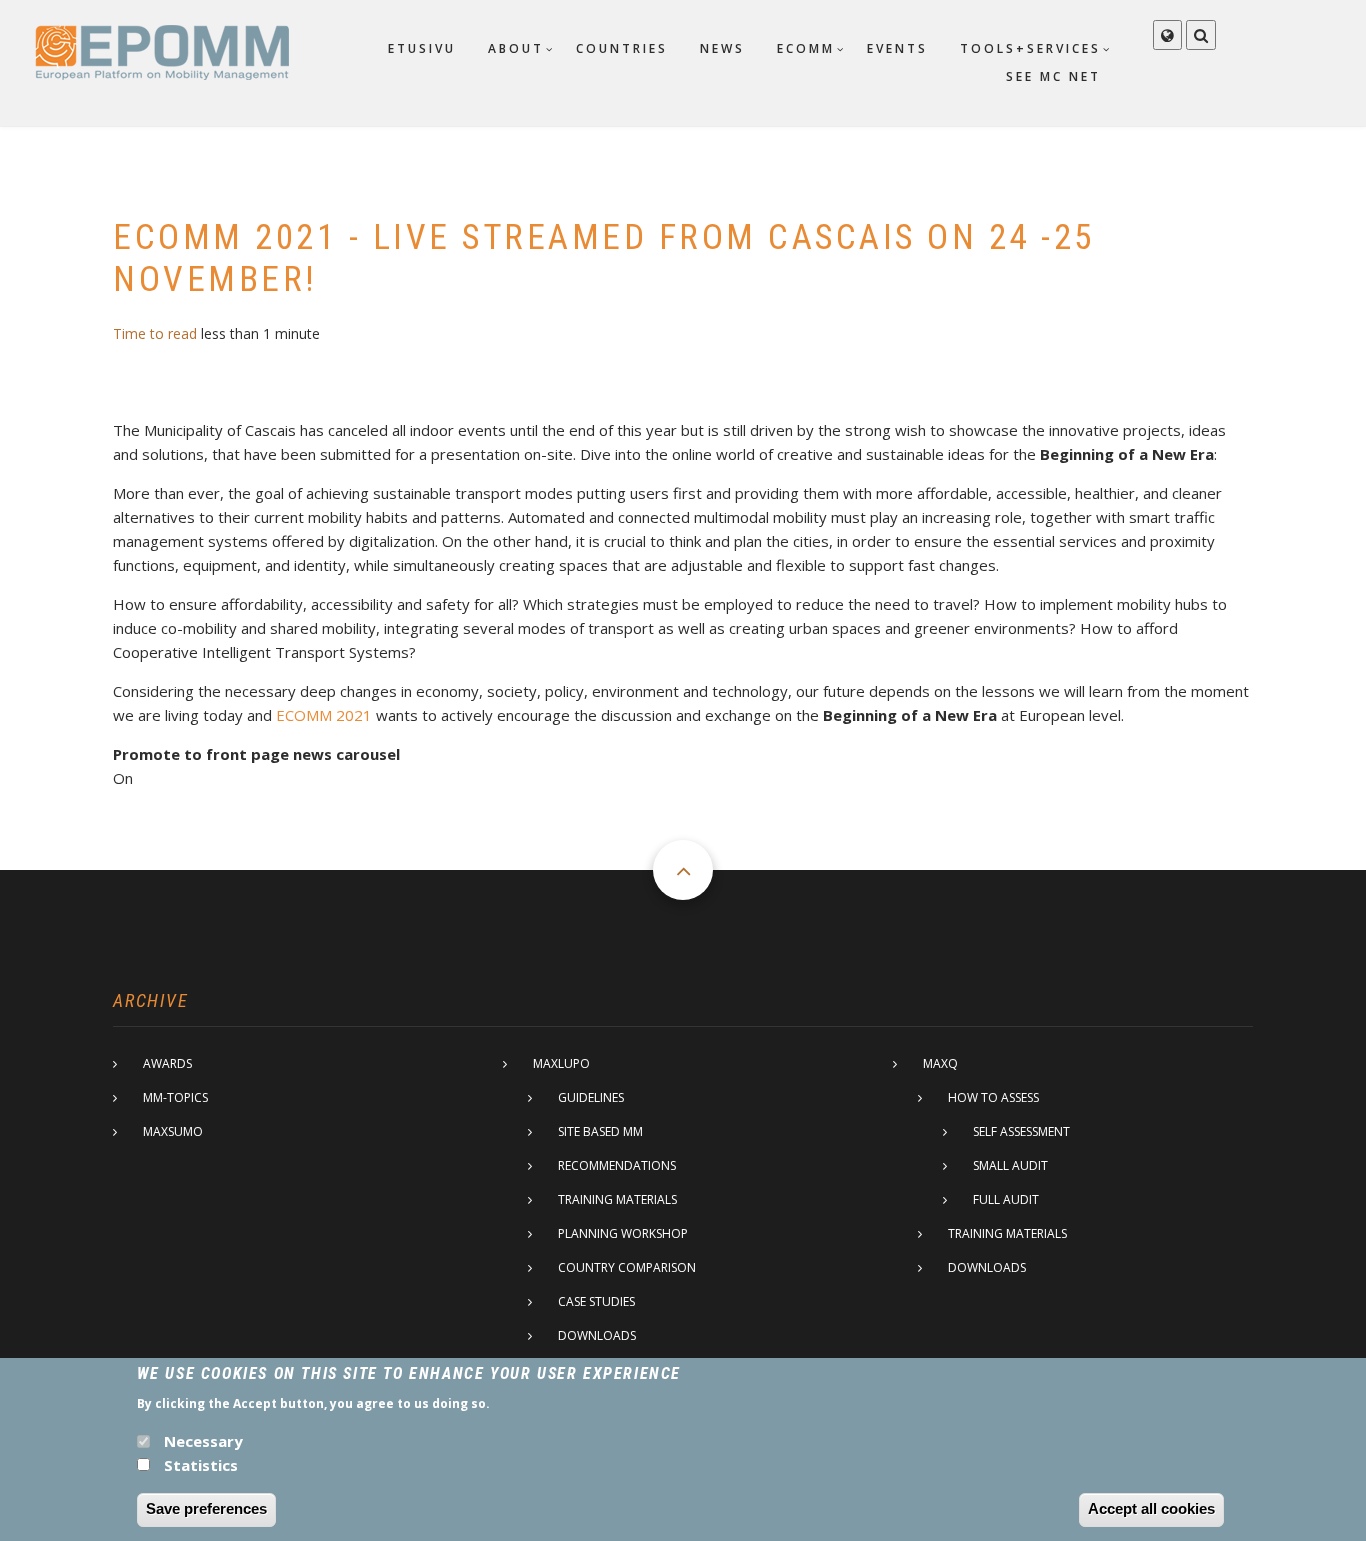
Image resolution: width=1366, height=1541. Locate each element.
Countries (622, 48)
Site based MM (600, 1131)
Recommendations (617, 1165)
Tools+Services (1030, 48)
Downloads (597, 1335)
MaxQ (940, 1063)
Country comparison (627, 1267)
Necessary (203, 1441)
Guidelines (591, 1097)
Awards (167, 1063)
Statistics (201, 1465)
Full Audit (1006, 1199)
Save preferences (206, 1508)
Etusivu (422, 48)
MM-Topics (175, 1097)
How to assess (993, 1097)
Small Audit (1010, 1165)
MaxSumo (173, 1131)
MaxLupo (561, 1063)
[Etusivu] (162, 51)
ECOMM (806, 48)
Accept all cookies (1151, 1508)
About (516, 48)
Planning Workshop (623, 1233)
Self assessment (1021, 1131)
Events (897, 48)
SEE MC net (1053, 76)
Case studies (596, 1301)
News (722, 48)
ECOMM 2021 (324, 715)
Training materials (617, 1199)
